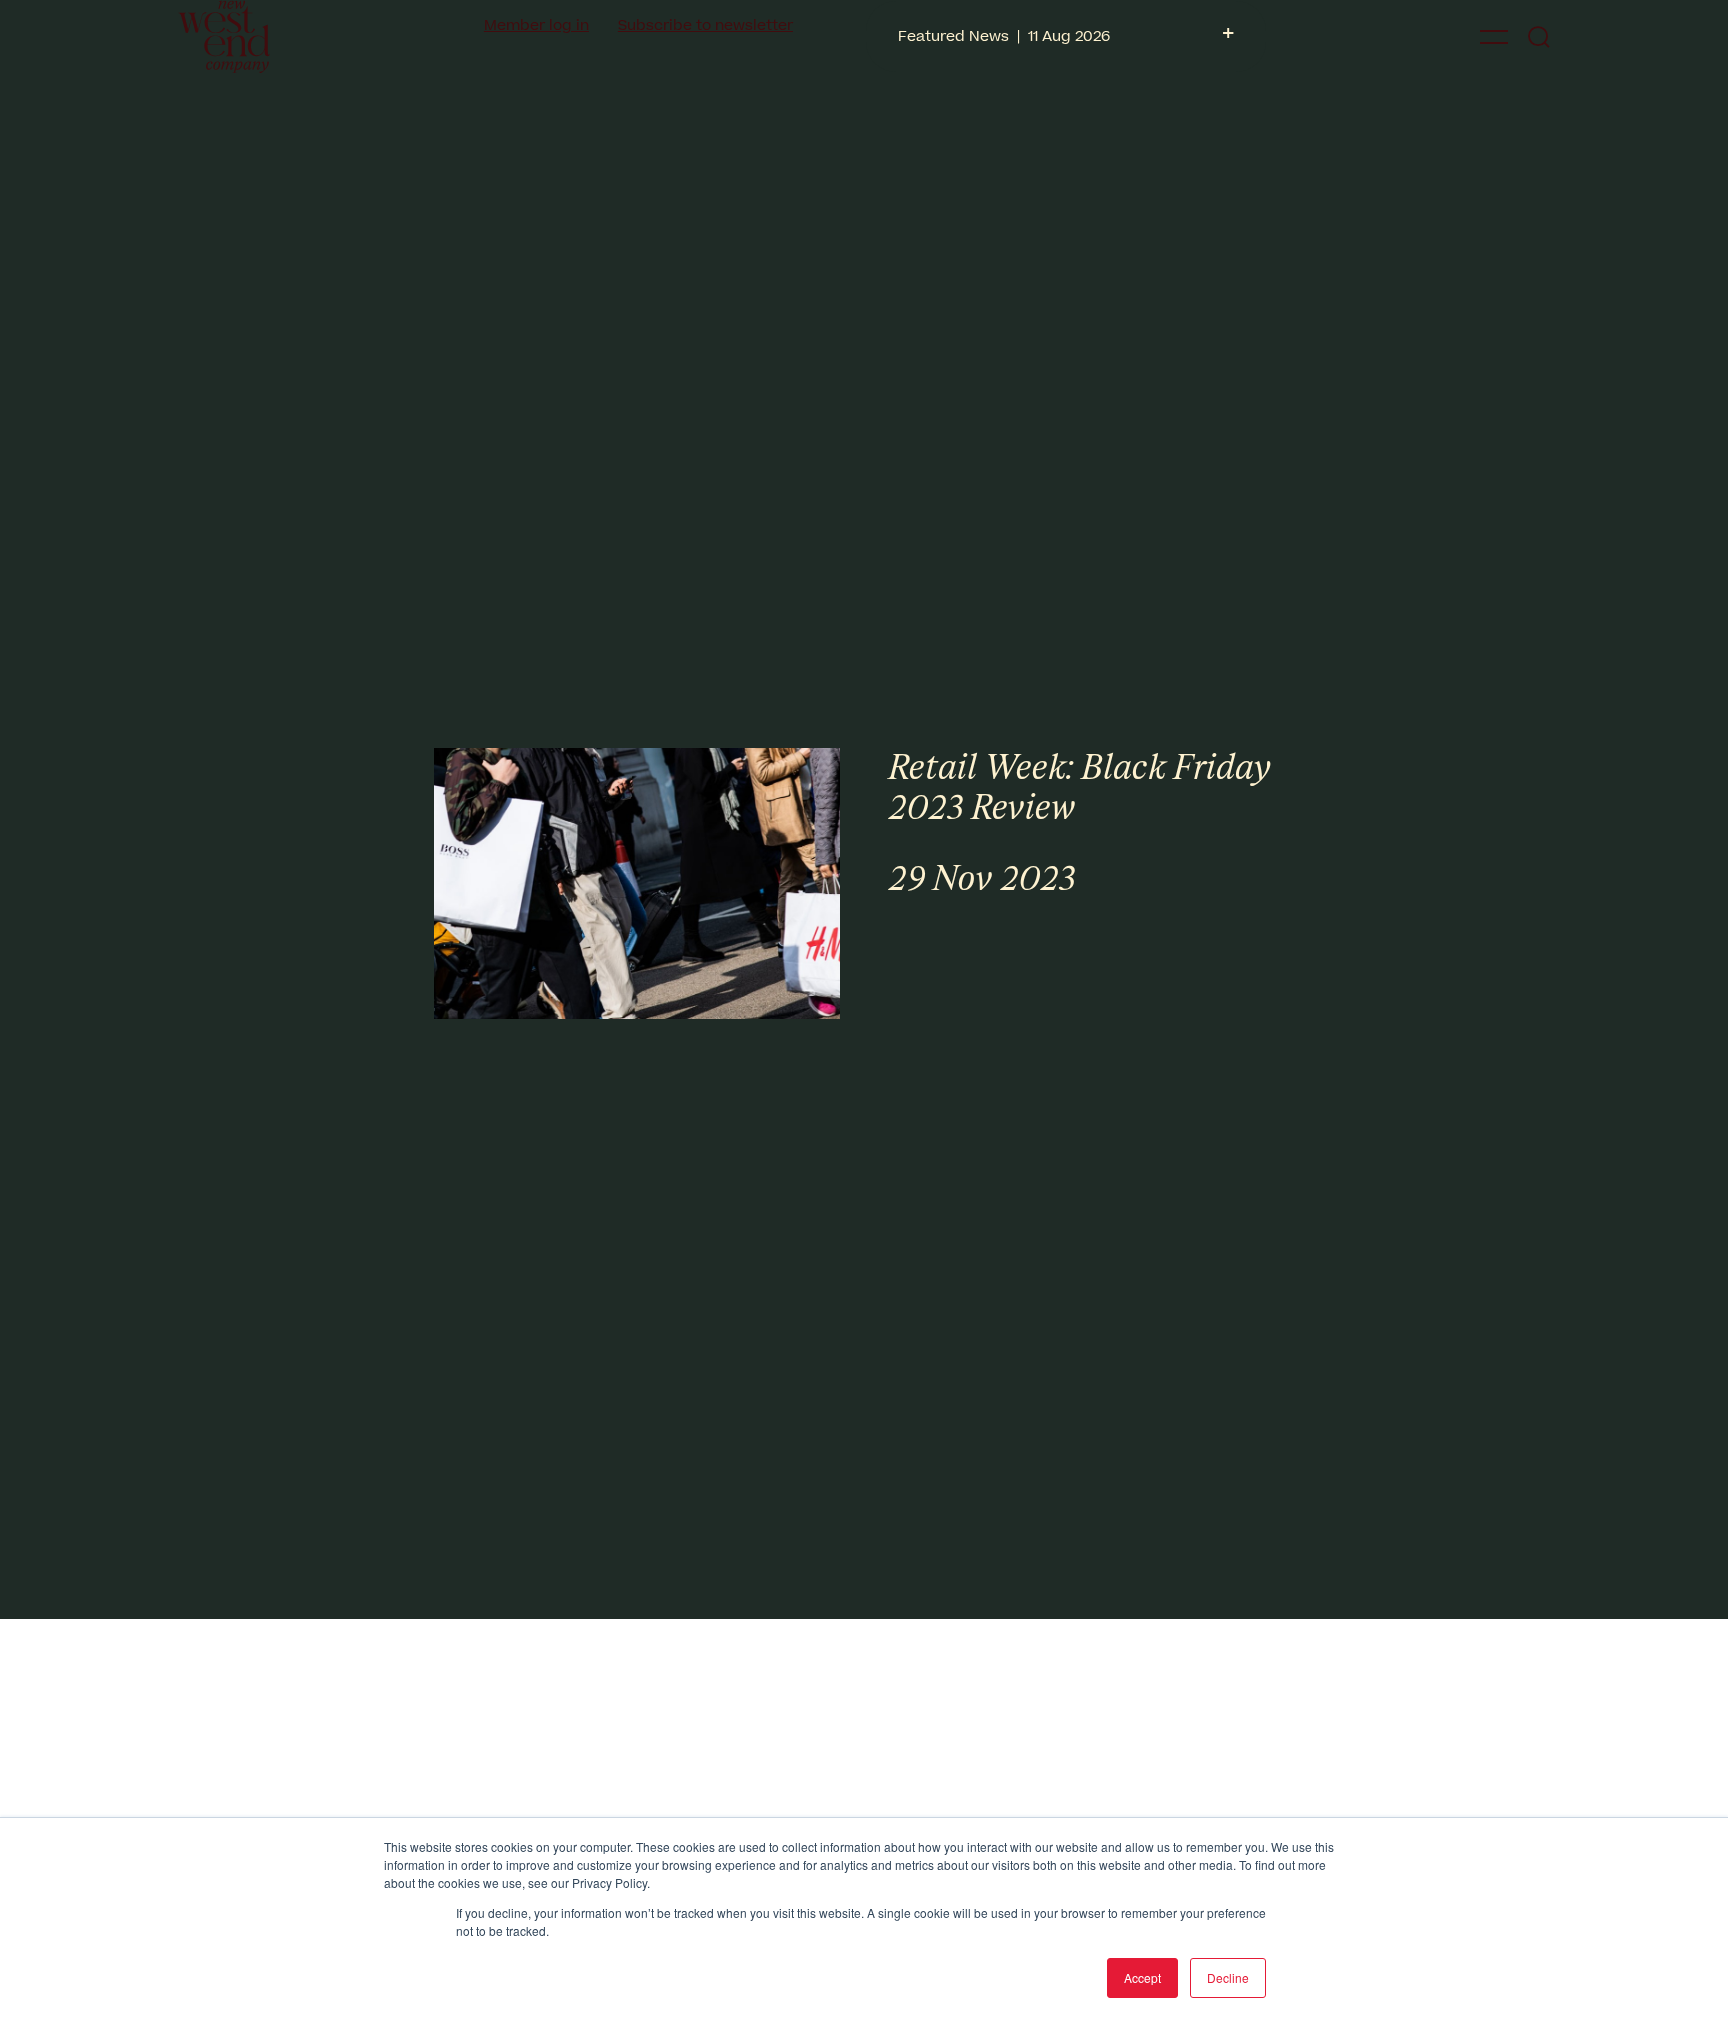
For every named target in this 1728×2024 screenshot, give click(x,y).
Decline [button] (1228, 1977)
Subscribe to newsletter (705, 25)
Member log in (536, 25)
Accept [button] (1142, 1977)
